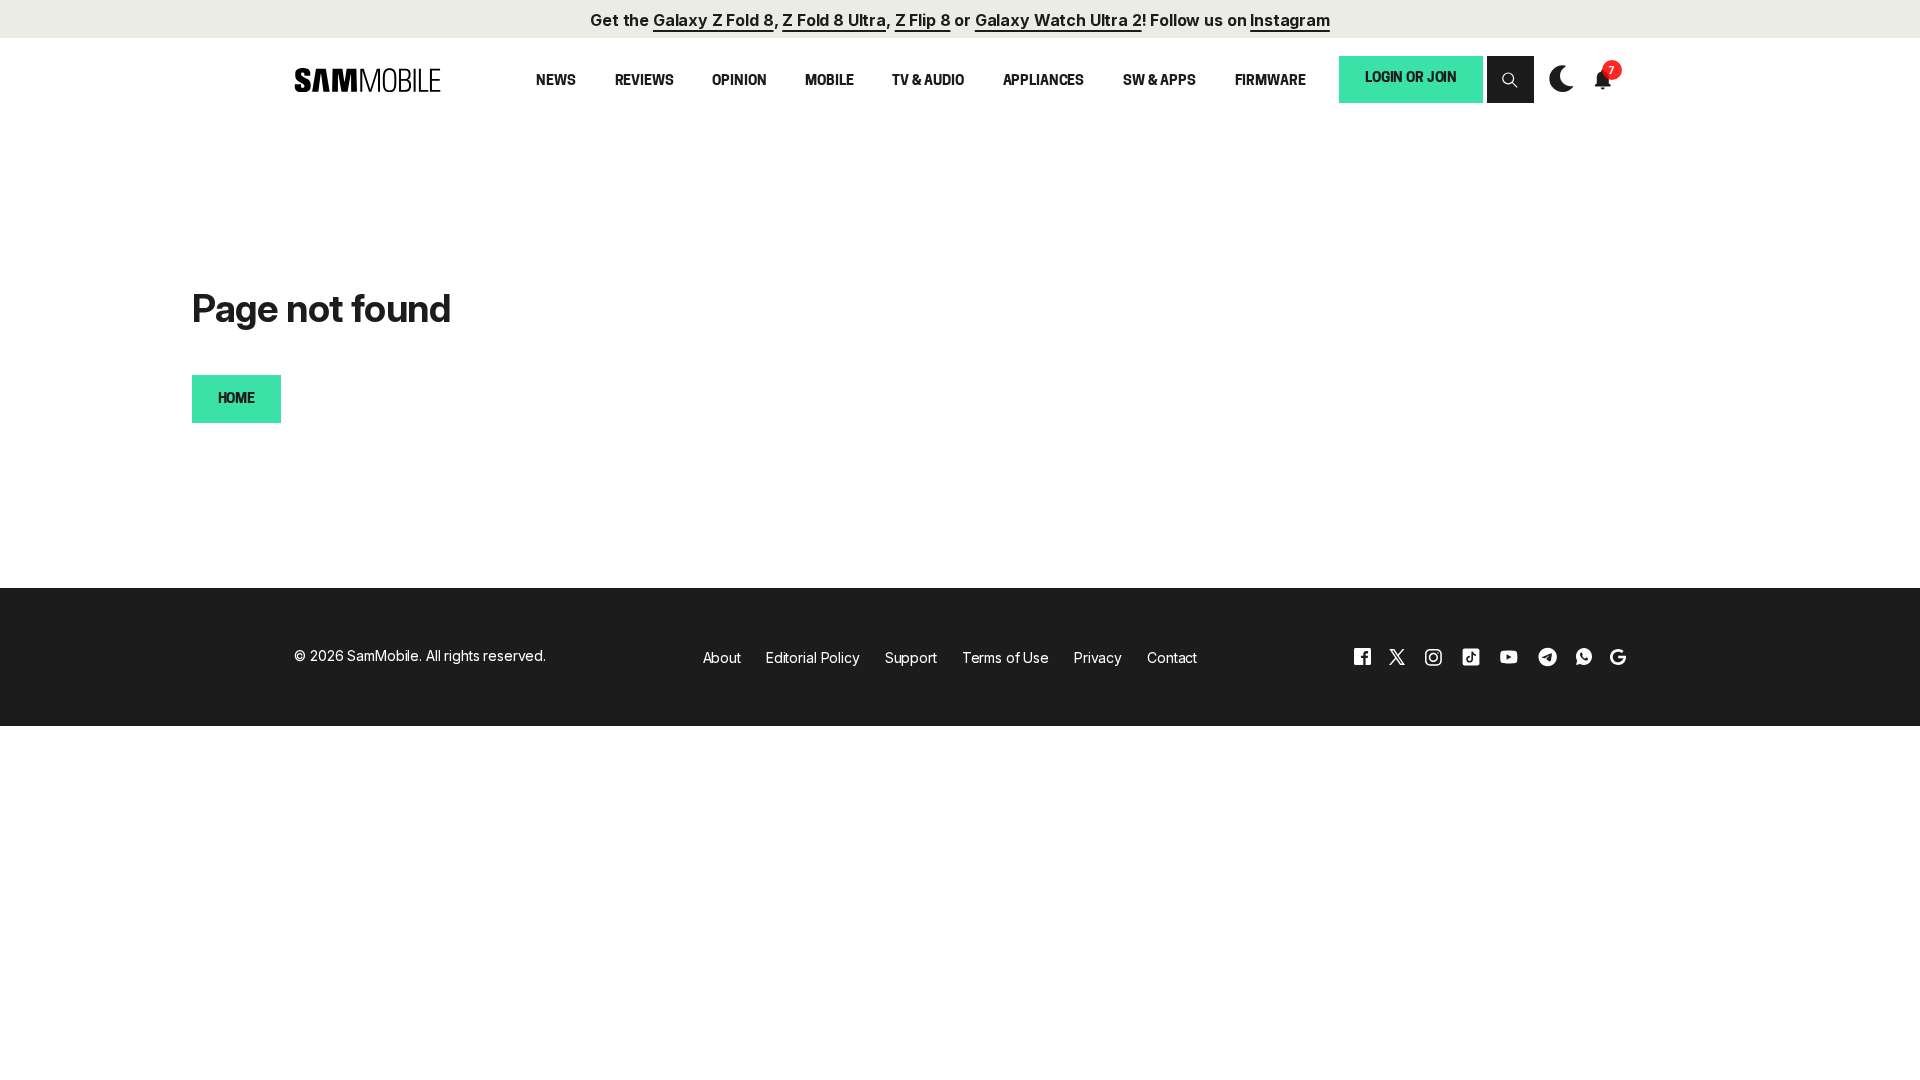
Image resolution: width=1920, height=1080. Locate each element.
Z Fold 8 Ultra (834, 20)
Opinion (739, 81)
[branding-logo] (367, 80)
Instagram (1290, 20)
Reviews (644, 81)
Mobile (829, 81)
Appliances (1044, 81)
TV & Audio (928, 81)
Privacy (1098, 657)
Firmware (1270, 81)
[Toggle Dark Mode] (1556, 80)
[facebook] (1362, 656)
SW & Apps (1159, 81)
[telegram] (1547, 656)
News (555, 81)
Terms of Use (1005, 657)
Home (236, 399)
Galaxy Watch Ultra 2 (1058, 20)
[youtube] (1509, 656)
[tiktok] (1471, 656)
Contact (1172, 657)
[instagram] (1433, 656)
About (722, 657)
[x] (1397, 656)
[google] (1618, 656)
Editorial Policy (813, 657)
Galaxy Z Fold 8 (713, 20)
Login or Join (1411, 78)
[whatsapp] (1584, 656)
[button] (1510, 79)
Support (911, 657)
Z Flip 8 (923, 20)
